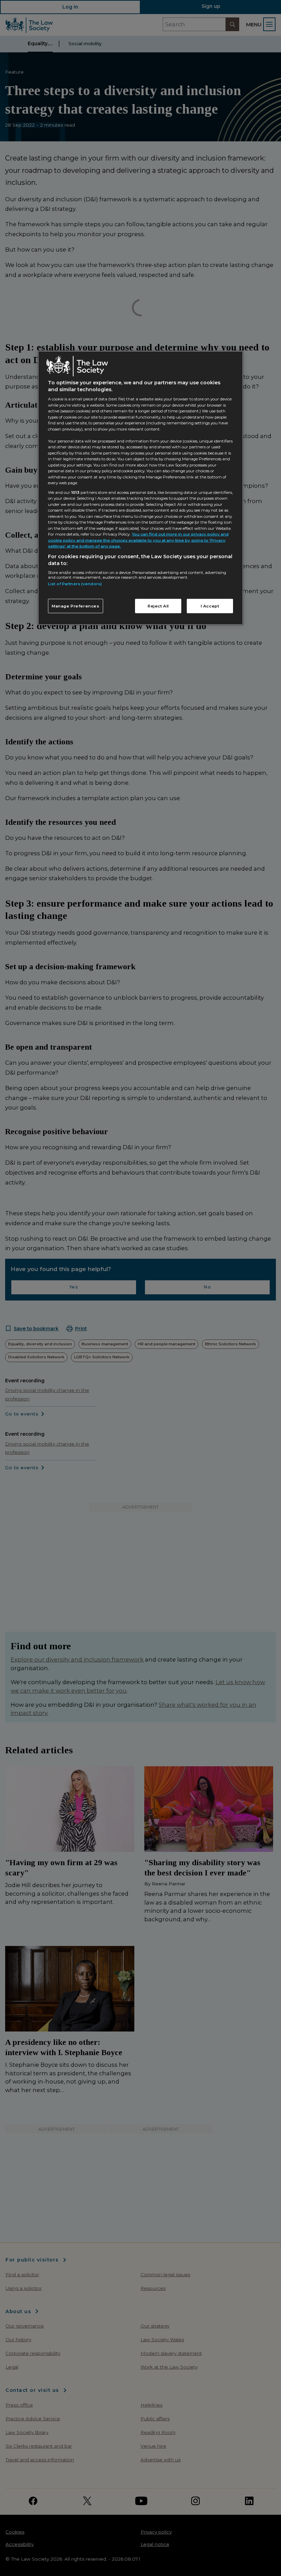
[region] (140, 488)
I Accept (210, 606)
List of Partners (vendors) (75, 584)
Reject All (158, 606)
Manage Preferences (76, 606)
